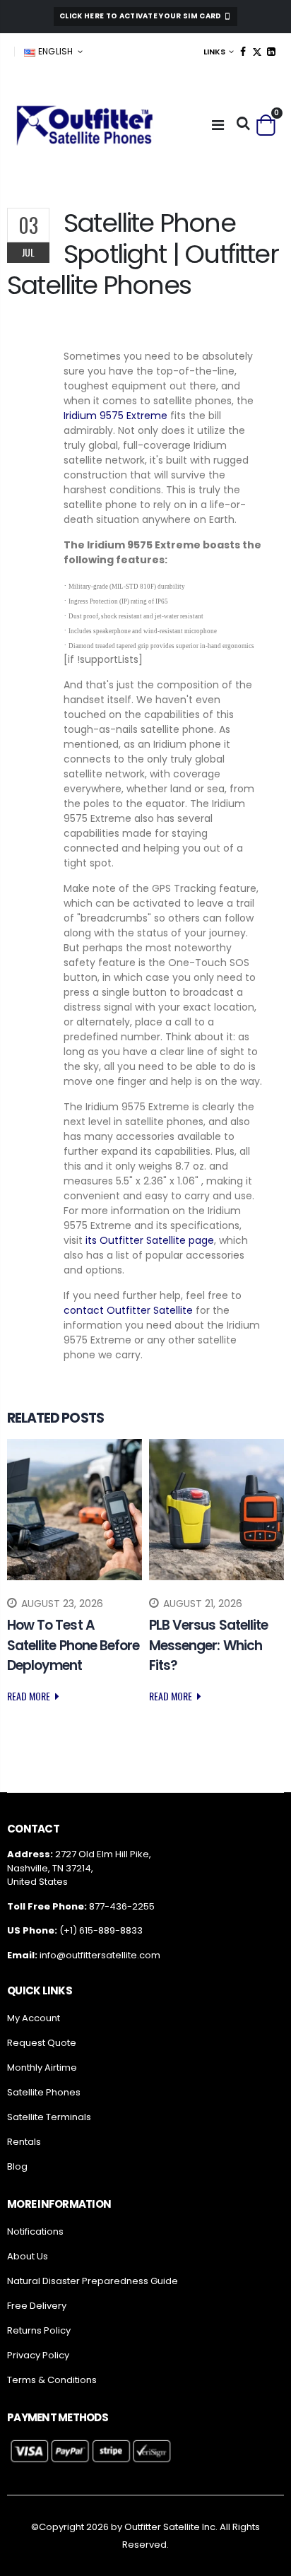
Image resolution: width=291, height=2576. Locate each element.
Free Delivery (37, 2306)
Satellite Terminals (49, 2117)
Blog (17, 2166)
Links (214, 52)
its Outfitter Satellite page (150, 1240)
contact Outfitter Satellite (128, 1310)
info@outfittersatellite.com (100, 1955)
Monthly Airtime (42, 2068)
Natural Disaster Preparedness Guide (93, 2281)
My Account (34, 2018)
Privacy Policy (38, 2355)
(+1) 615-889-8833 (101, 1930)
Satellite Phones (44, 2092)
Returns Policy (39, 2330)
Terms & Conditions (52, 2380)
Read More (30, 1696)
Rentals (24, 2142)
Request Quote (42, 2043)
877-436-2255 (122, 1906)
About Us (28, 2256)
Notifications (35, 2231)
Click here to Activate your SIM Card (141, 16)
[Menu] (218, 125)
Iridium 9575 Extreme (115, 416)
